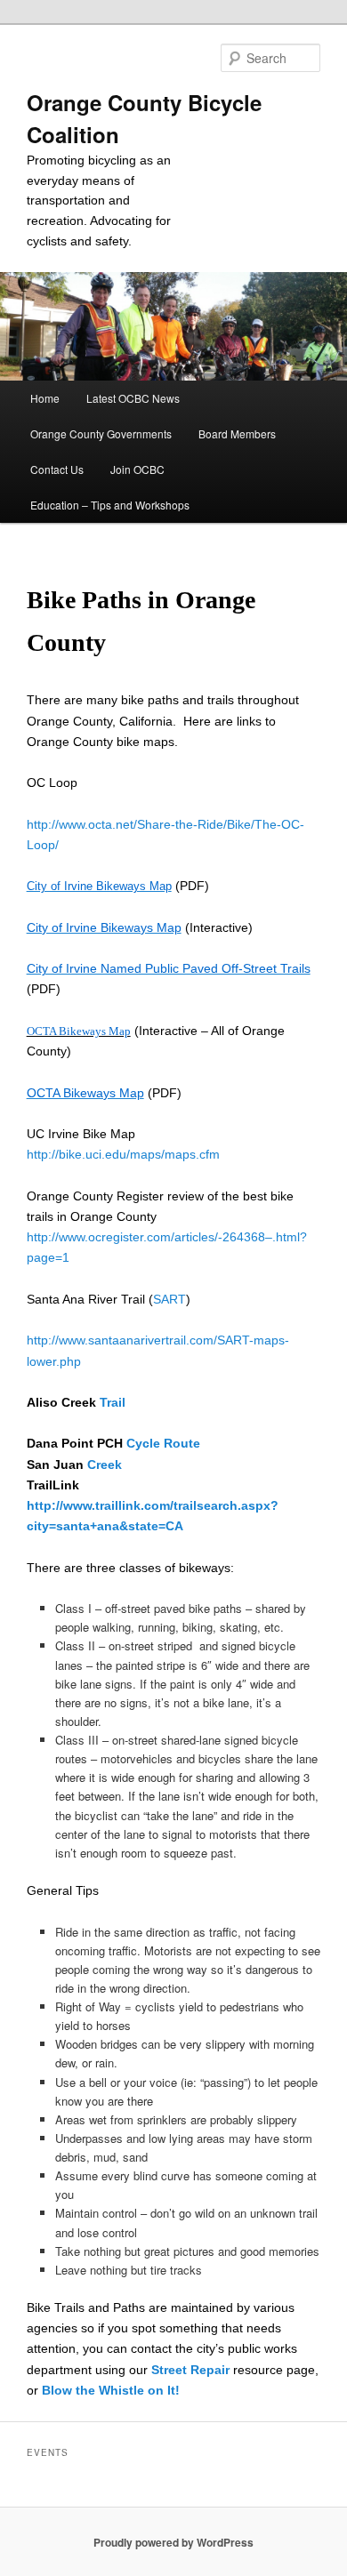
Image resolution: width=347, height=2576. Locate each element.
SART (169, 1299)
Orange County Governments (101, 433)
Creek (105, 1465)
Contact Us (57, 469)
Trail (113, 1402)
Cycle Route (163, 1443)
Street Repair (190, 2370)
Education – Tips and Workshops (110, 505)
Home (45, 398)
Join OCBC (137, 469)
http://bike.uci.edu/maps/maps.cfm (123, 1154)
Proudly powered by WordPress (173, 2542)
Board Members (237, 433)
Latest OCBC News (133, 398)
